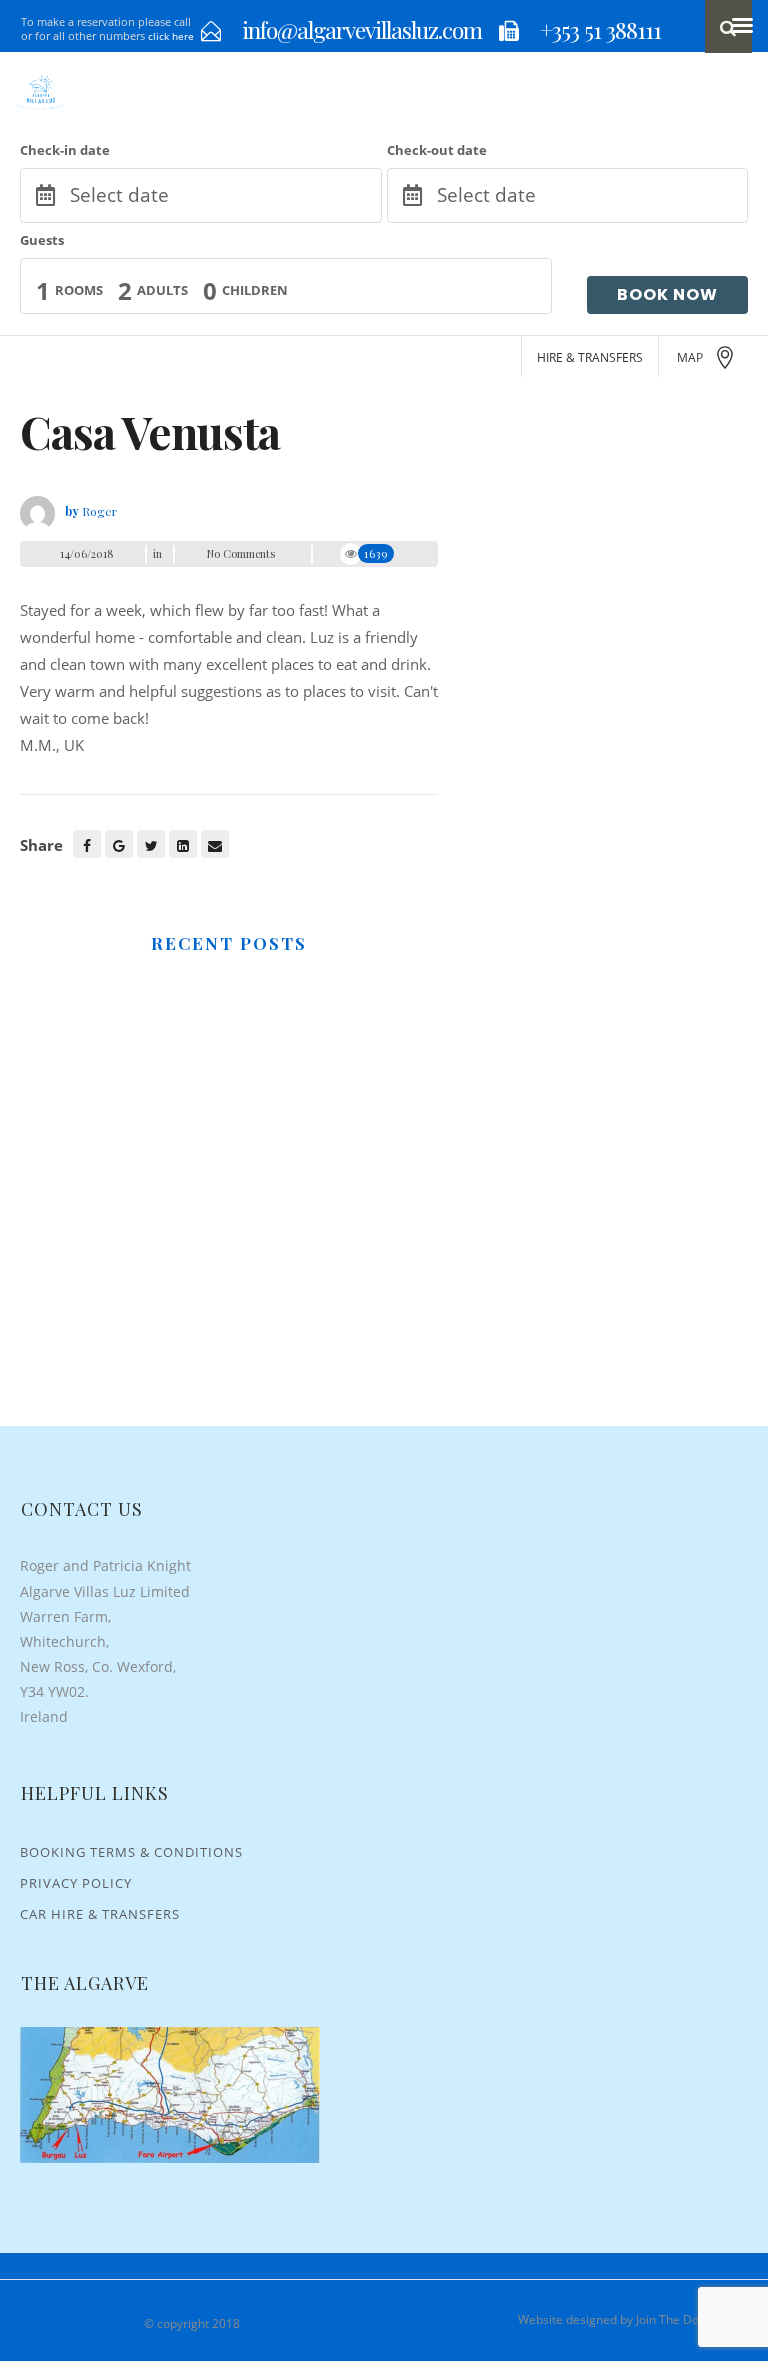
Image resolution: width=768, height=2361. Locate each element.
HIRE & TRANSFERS (590, 357)
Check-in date (65, 150)
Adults (162, 290)
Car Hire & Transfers (100, 1914)
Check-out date (437, 150)
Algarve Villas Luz (74, 2323)
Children (255, 290)
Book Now (667, 294)
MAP (690, 357)
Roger (99, 511)
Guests (42, 240)
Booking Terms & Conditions (131, 1852)
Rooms (79, 290)
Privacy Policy (76, 1883)
